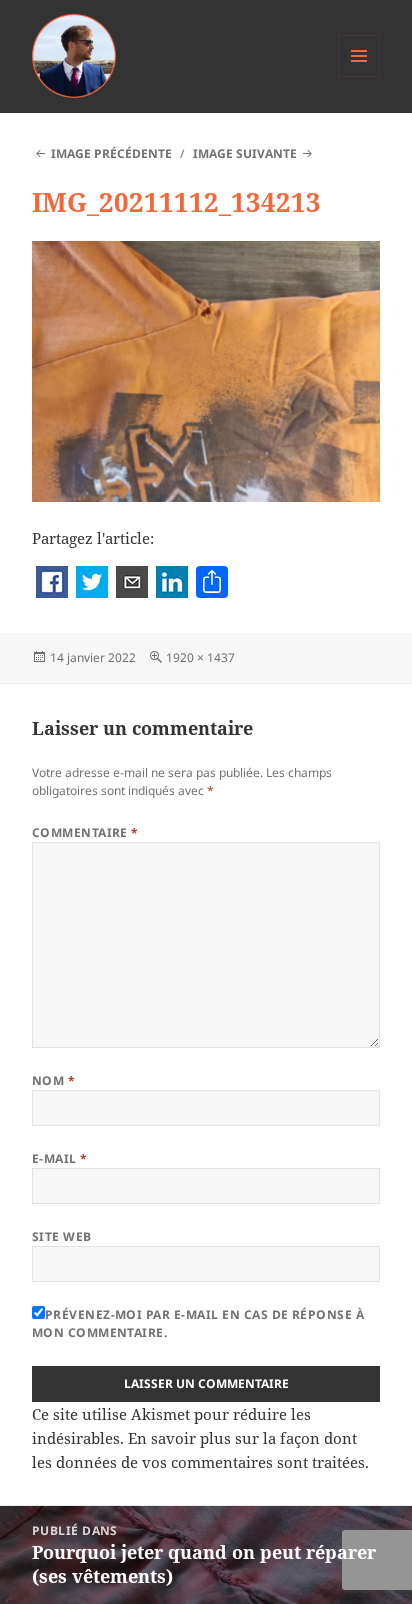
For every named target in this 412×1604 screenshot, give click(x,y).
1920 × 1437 (200, 657)
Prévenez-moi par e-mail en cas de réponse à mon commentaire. (198, 1323)
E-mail (60, 1158)
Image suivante (245, 153)
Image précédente (111, 153)
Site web (62, 1236)
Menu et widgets (359, 76)
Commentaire (85, 832)
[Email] (132, 584)
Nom (53, 1080)
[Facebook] (52, 584)
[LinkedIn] (172, 584)
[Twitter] (92, 584)
